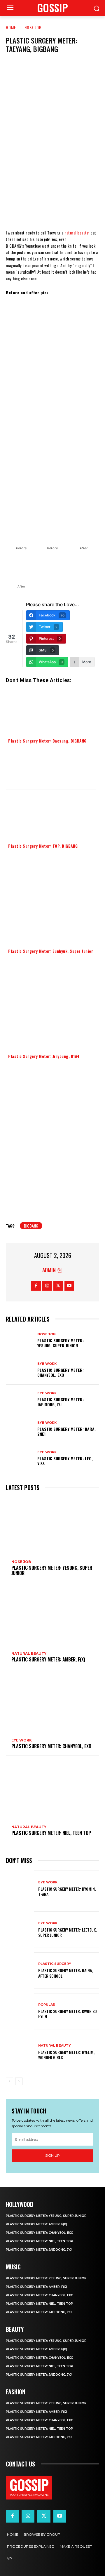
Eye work (47, 1364)
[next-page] (19, 2081)
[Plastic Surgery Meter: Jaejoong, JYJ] (20, 1399)
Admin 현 (52, 1270)
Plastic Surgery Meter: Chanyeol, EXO (61, 1372)
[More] (87, 164)
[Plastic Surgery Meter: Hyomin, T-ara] (20, 1889)
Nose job (33, 27)
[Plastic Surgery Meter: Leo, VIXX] (20, 1458)
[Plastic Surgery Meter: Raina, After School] (20, 1971)
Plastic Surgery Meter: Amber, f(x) (48, 1659)
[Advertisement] (52, 356)
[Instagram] (47, 1286)
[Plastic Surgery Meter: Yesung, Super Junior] (20, 1340)
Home (11, 27)
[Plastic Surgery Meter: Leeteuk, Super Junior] (20, 1930)
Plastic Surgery (55, 1964)
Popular (47, 2005)
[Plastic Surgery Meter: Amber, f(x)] (52, 1617)
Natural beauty (29, 1654)
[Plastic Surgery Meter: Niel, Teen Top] (52, 1791)
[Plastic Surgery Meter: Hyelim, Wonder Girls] (20, 2052)
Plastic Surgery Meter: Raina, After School (65, 1973)
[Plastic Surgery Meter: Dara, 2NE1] (20, 1429)
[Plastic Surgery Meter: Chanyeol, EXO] (20, 1370)
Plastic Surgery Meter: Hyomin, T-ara (67, 1891)
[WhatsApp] (70, 164)
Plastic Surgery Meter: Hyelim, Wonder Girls (66, 2055)
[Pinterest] (52, 164)
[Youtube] (69, 1286)
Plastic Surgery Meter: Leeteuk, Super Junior (67, 1932)
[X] (35, 164)
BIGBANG (31, 1226)
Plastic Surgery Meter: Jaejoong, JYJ (61, 1402)
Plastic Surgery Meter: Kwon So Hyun (68, 2014)
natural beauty (76, 233)
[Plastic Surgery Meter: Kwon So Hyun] (20, 2011)
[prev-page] (9, 2081)
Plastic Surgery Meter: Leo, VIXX (65, 1461)
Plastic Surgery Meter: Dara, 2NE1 (66, 1431)
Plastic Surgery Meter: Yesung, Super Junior (61, 1343)
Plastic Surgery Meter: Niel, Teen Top (51, 1833)
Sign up (52, 2155)
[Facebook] (17, 164)
